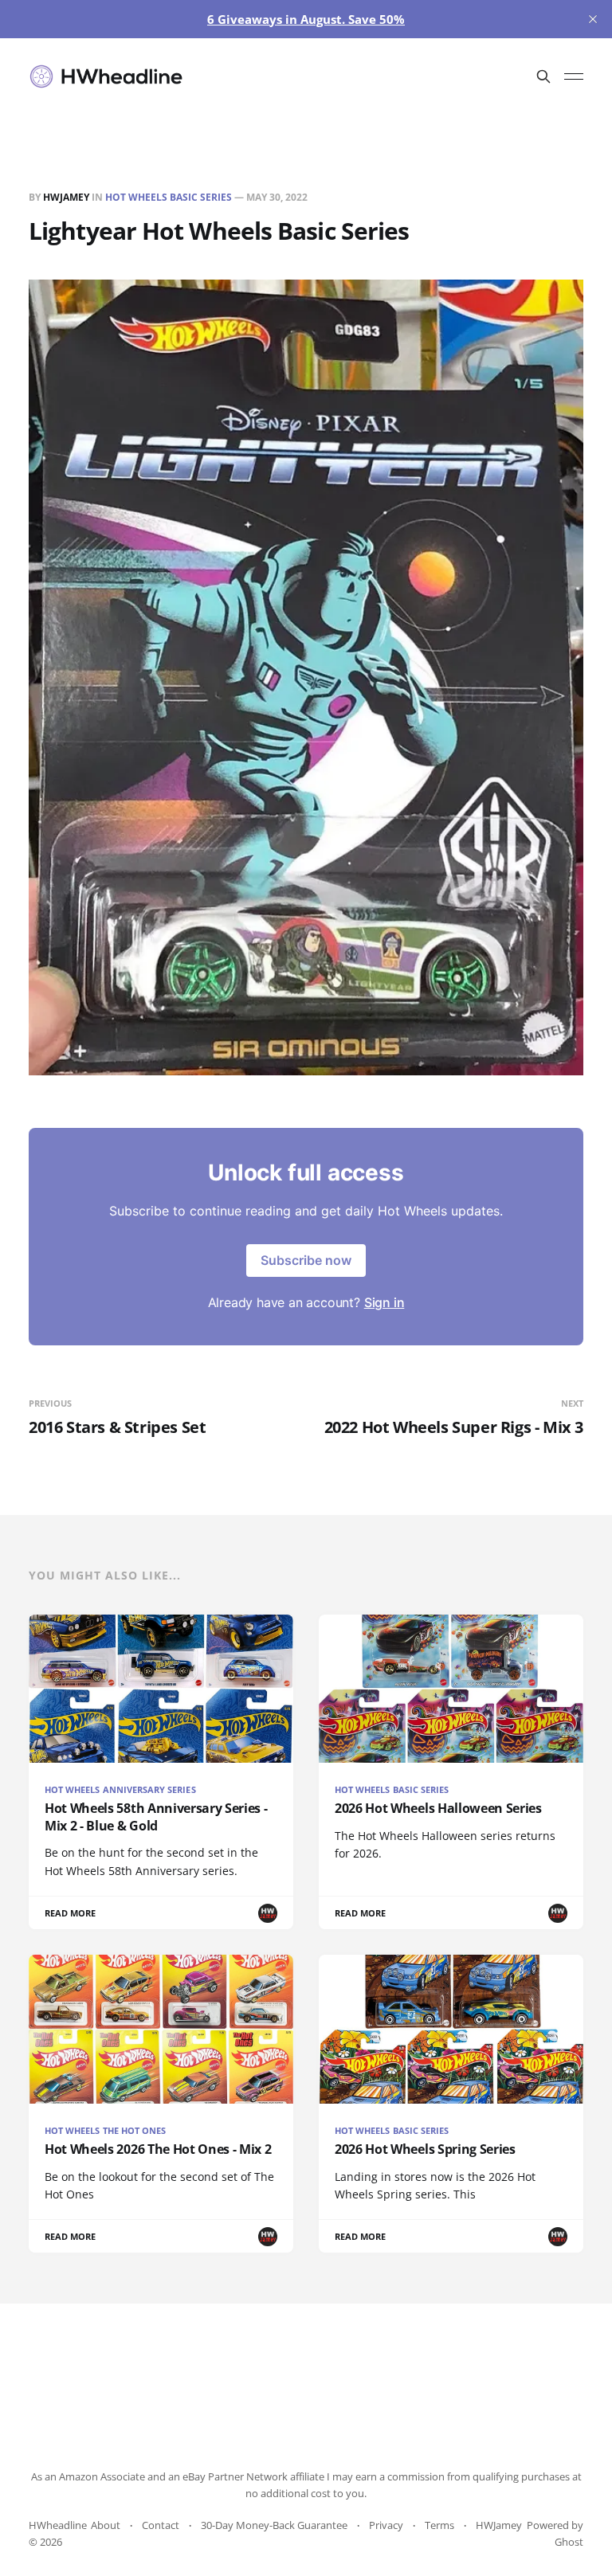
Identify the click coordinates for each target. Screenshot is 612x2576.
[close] (593, 19)
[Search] (543, 76)
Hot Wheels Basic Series (169, 197)
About (106, 2525)
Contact (161, 2525)
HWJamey (66, 197)
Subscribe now (306, 1260)
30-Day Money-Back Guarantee (274, 2525)
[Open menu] (574, 76)
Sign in (384, 1302)
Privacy (386, 2525)
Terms (439, 2525)
